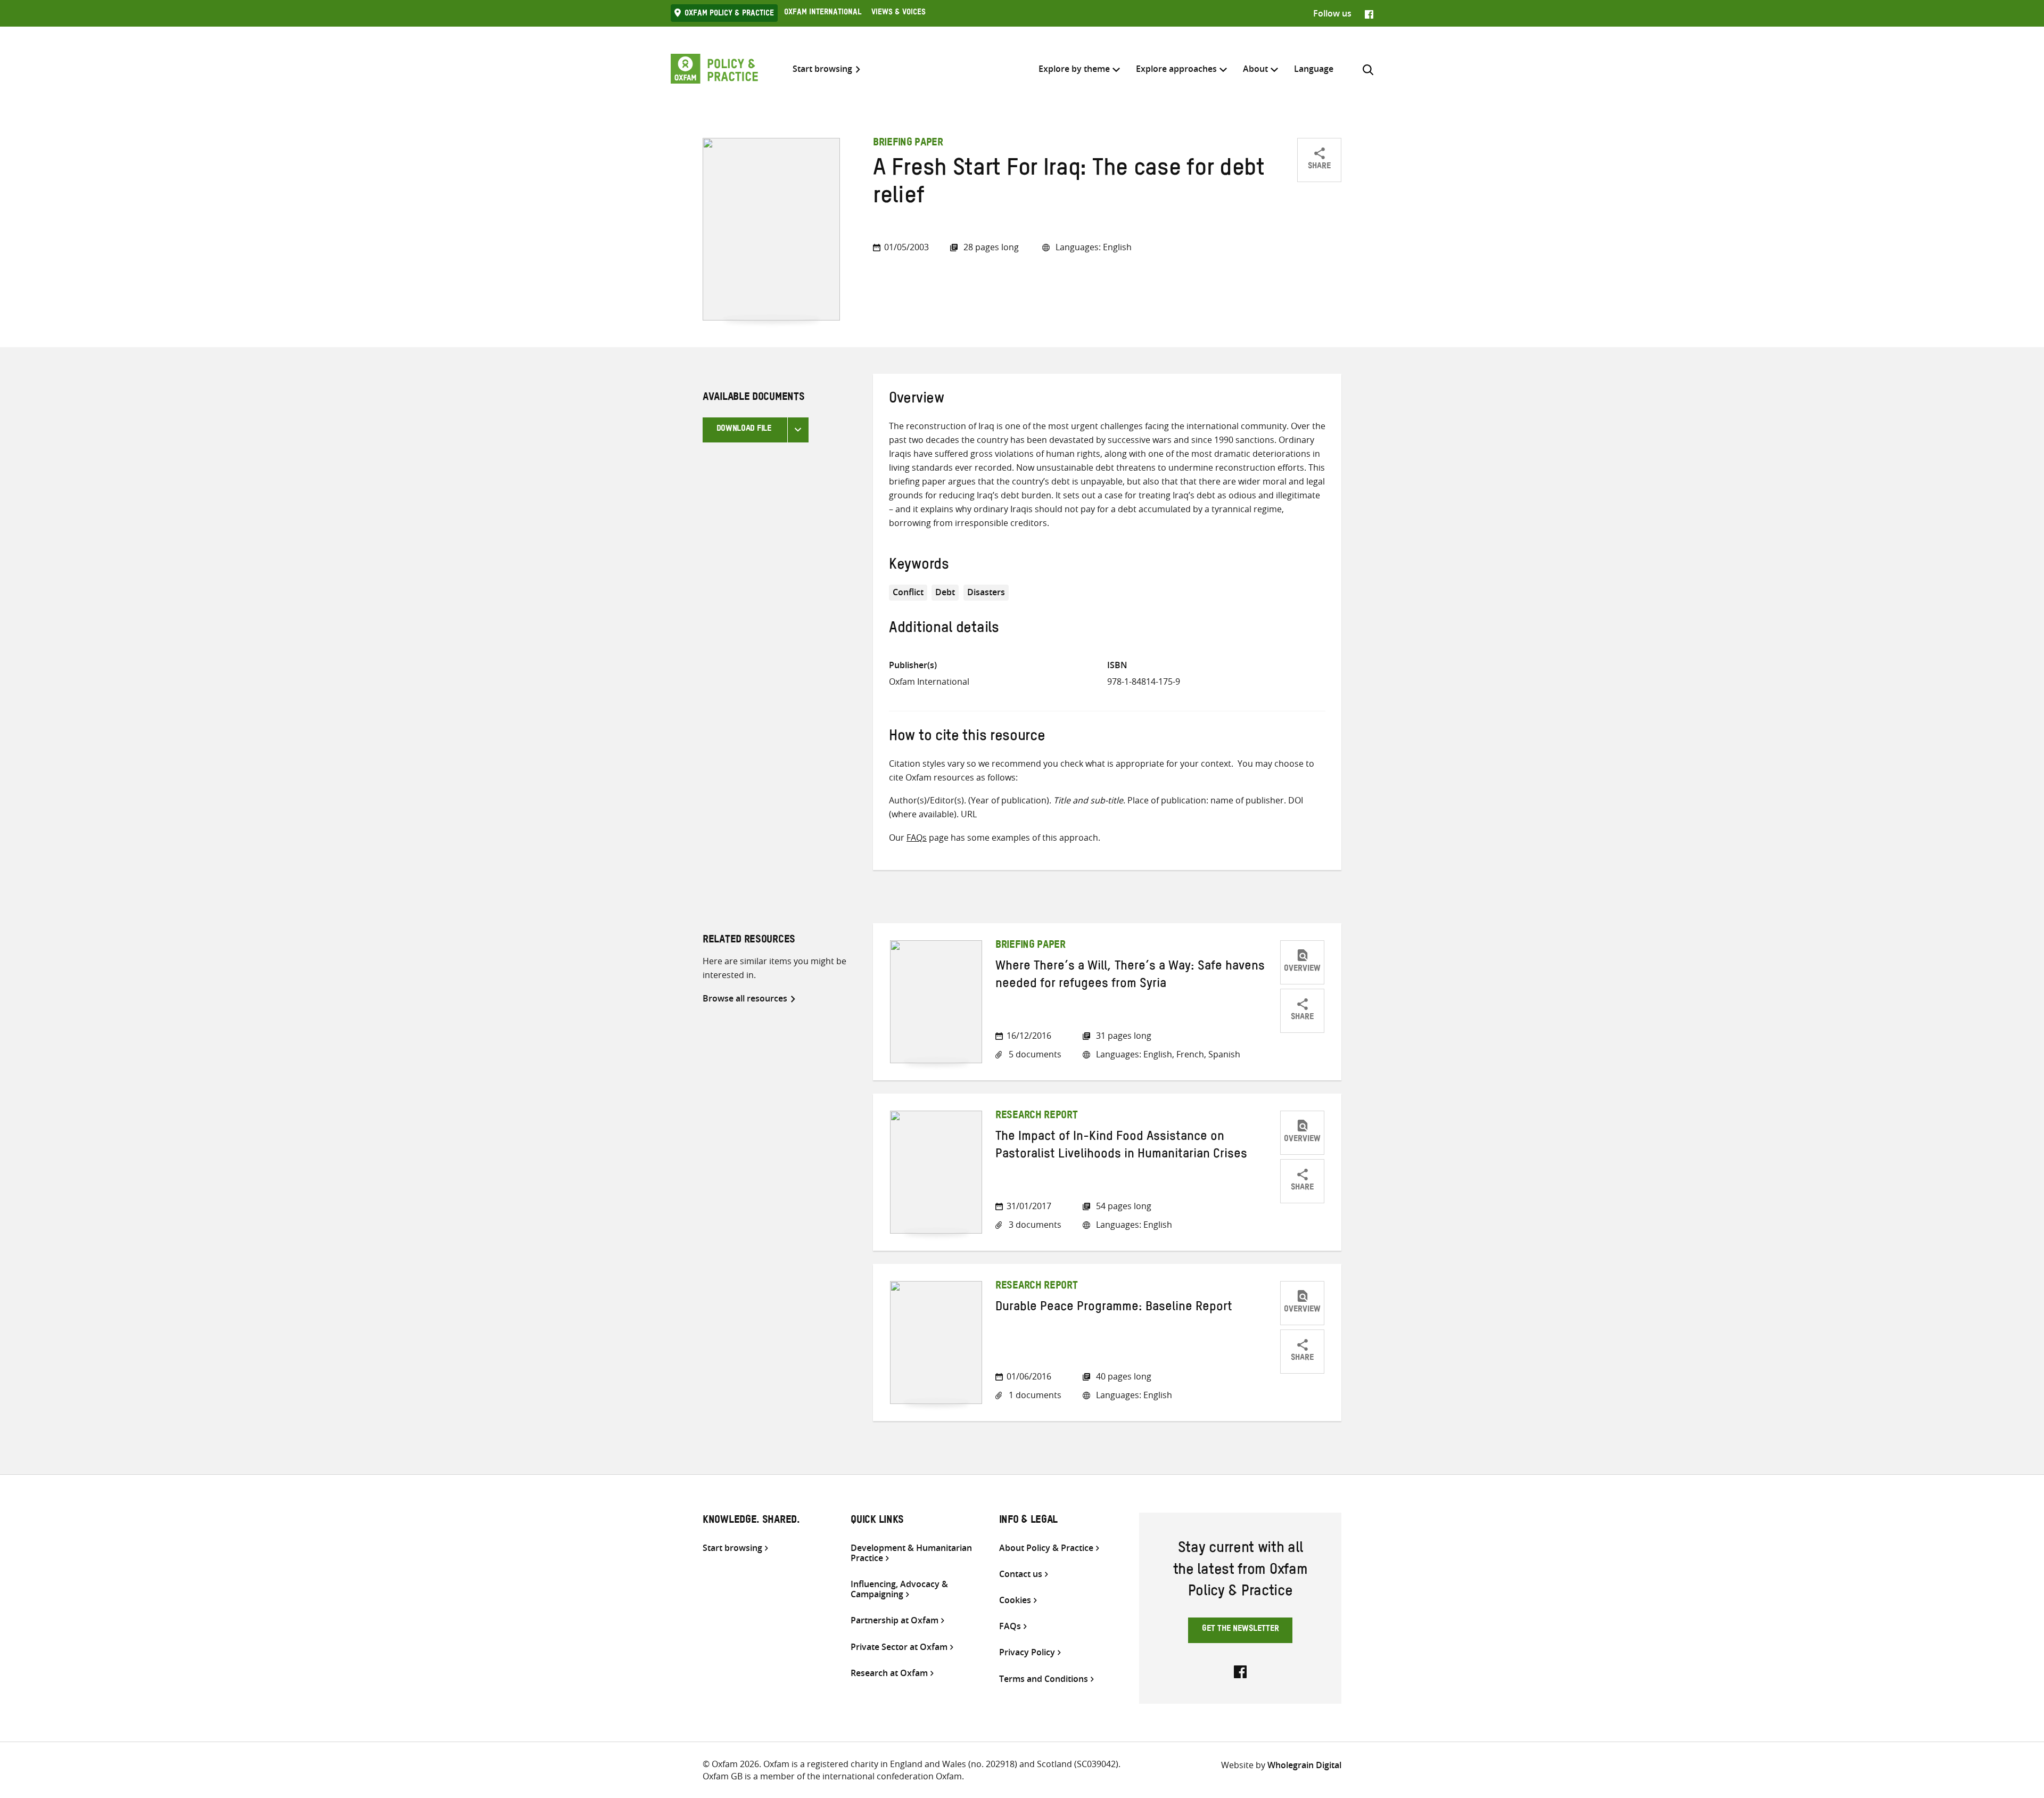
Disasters (986, 592)
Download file (744, 430)
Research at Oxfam (889, 1673)
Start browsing (822, 69)
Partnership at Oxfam (895, 1620)
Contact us (1021, 1574)
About (1255, 69)
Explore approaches (1176, 69)
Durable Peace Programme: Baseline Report (1114, 1309)
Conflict (908, 592)
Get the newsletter (1241, 1630)
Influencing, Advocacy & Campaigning (899, 1589)
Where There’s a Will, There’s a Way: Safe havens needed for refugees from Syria (1130, 976)
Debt (945, 592)
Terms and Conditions (1044, 1679)
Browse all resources (745, 998)
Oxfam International (823, 13)
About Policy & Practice (1046, 1548)
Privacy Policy (1027, 1652)
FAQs (917, 838)
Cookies (1015, 1600)
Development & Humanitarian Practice (911, 1553)
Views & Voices (899, 13)
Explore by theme (1074, 69)
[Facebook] (1369, 13)
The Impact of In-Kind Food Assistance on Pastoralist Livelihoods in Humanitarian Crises (1121, 1147)
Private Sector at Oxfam (899, 1647)
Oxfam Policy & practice (729, 14)
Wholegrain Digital (1304, 1765)
